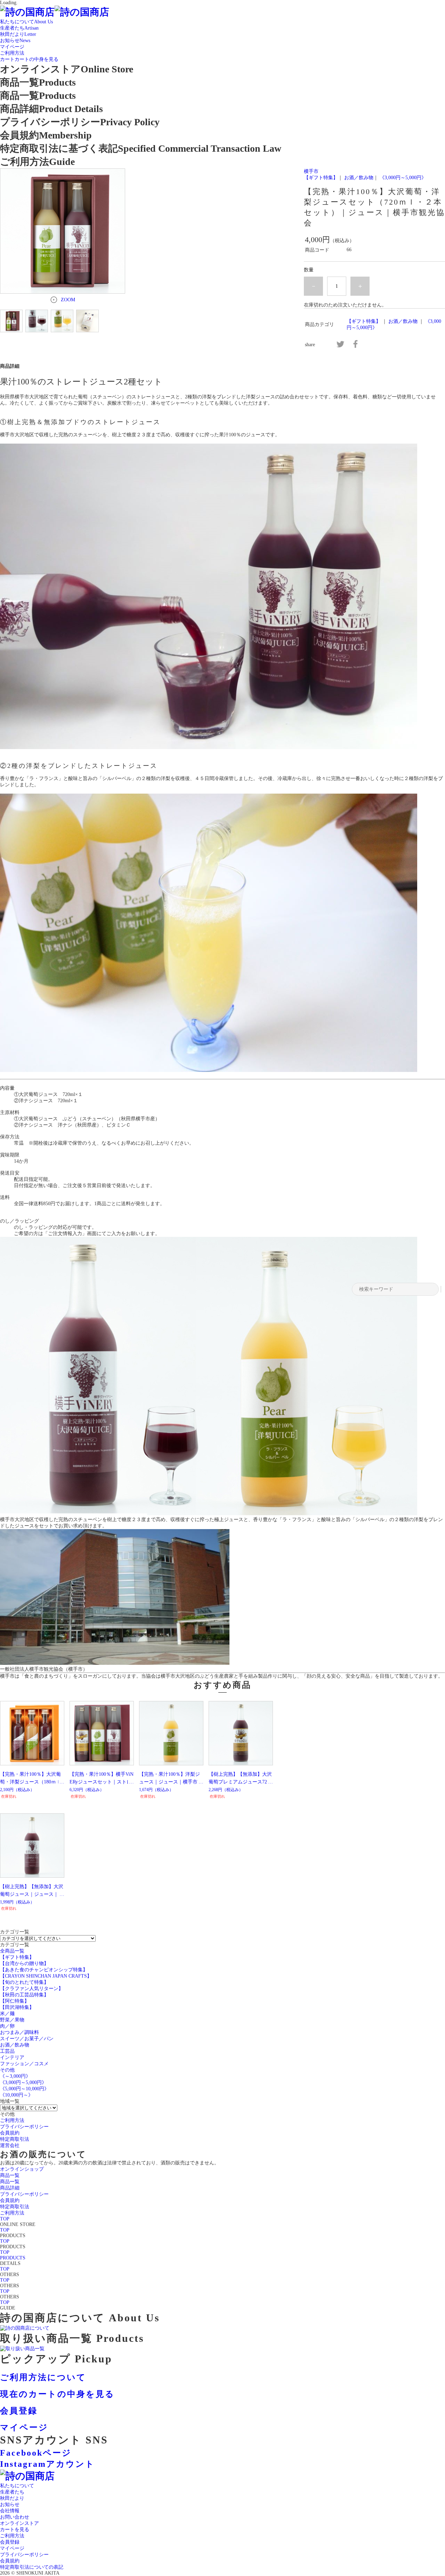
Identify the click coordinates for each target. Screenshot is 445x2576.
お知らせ (10, 2505)
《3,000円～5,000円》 (403, 178)
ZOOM (68, 300)
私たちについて (17, 2486)
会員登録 (10, 2542)
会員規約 (10, 2561)
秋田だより (12, 2498)
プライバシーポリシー (24, 2555)
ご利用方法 (12, 2536)
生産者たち (12, 2492)
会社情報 (10, 2511)
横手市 (311, 171)
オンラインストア (19, 2523)
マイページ (12, 2548)
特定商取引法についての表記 (32, 2567)
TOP (5, 2219)
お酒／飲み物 (359, 178)
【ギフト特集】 (321, 178)
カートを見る (15, 2530)
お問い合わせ (15, 2517)
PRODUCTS (13, 2258)
